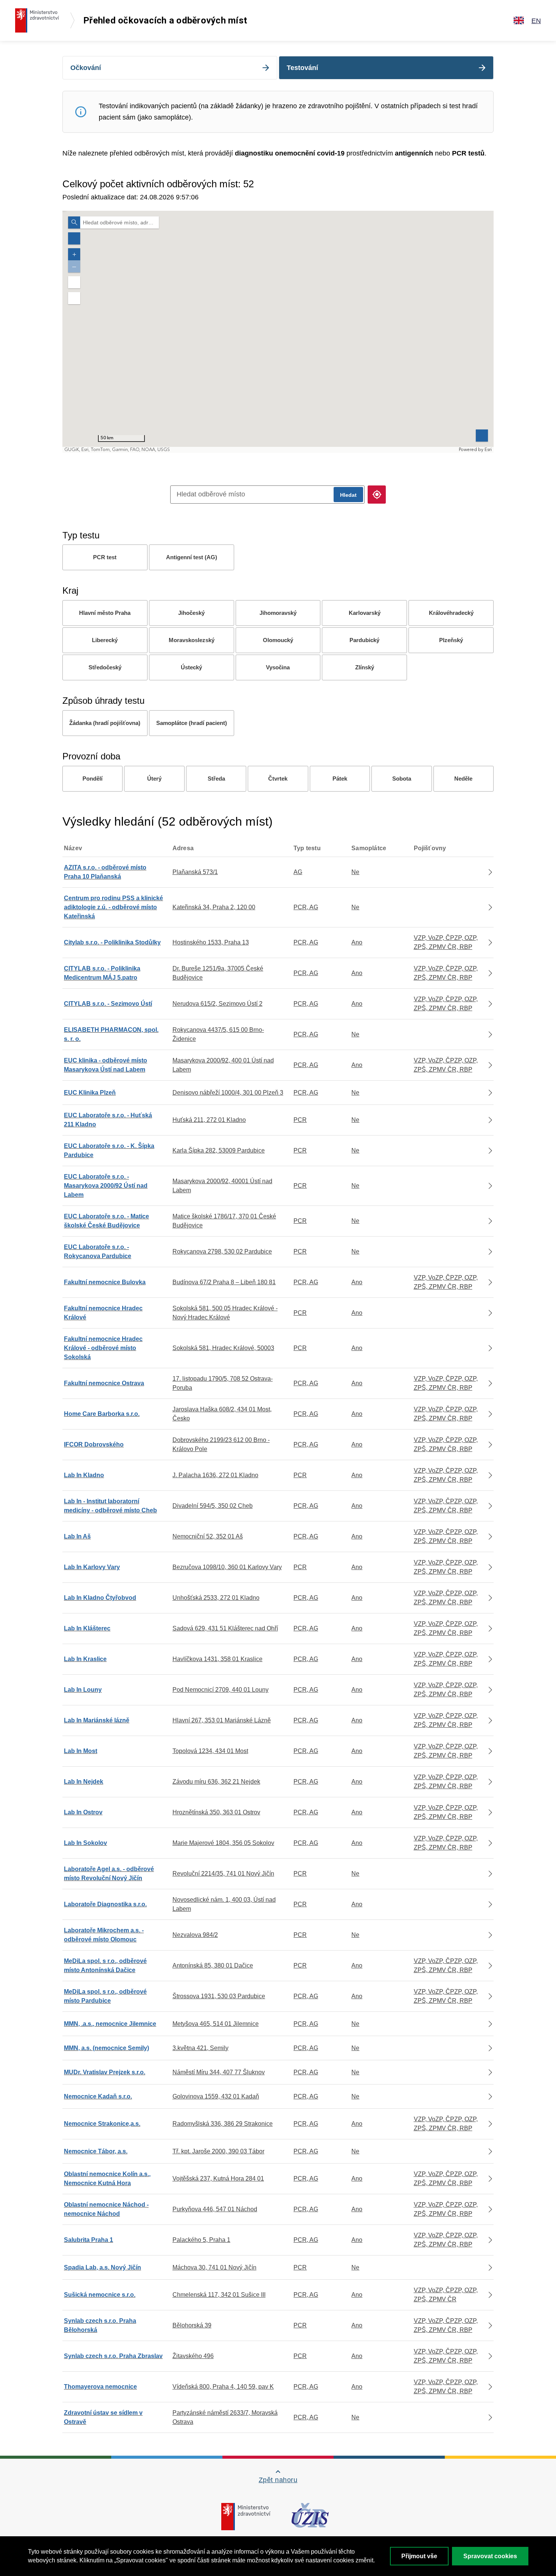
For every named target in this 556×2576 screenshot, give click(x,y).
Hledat (348, 495)
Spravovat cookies (490, 2556)
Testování (302, 68)
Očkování (86, 68)
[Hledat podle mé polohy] (377, 495)
